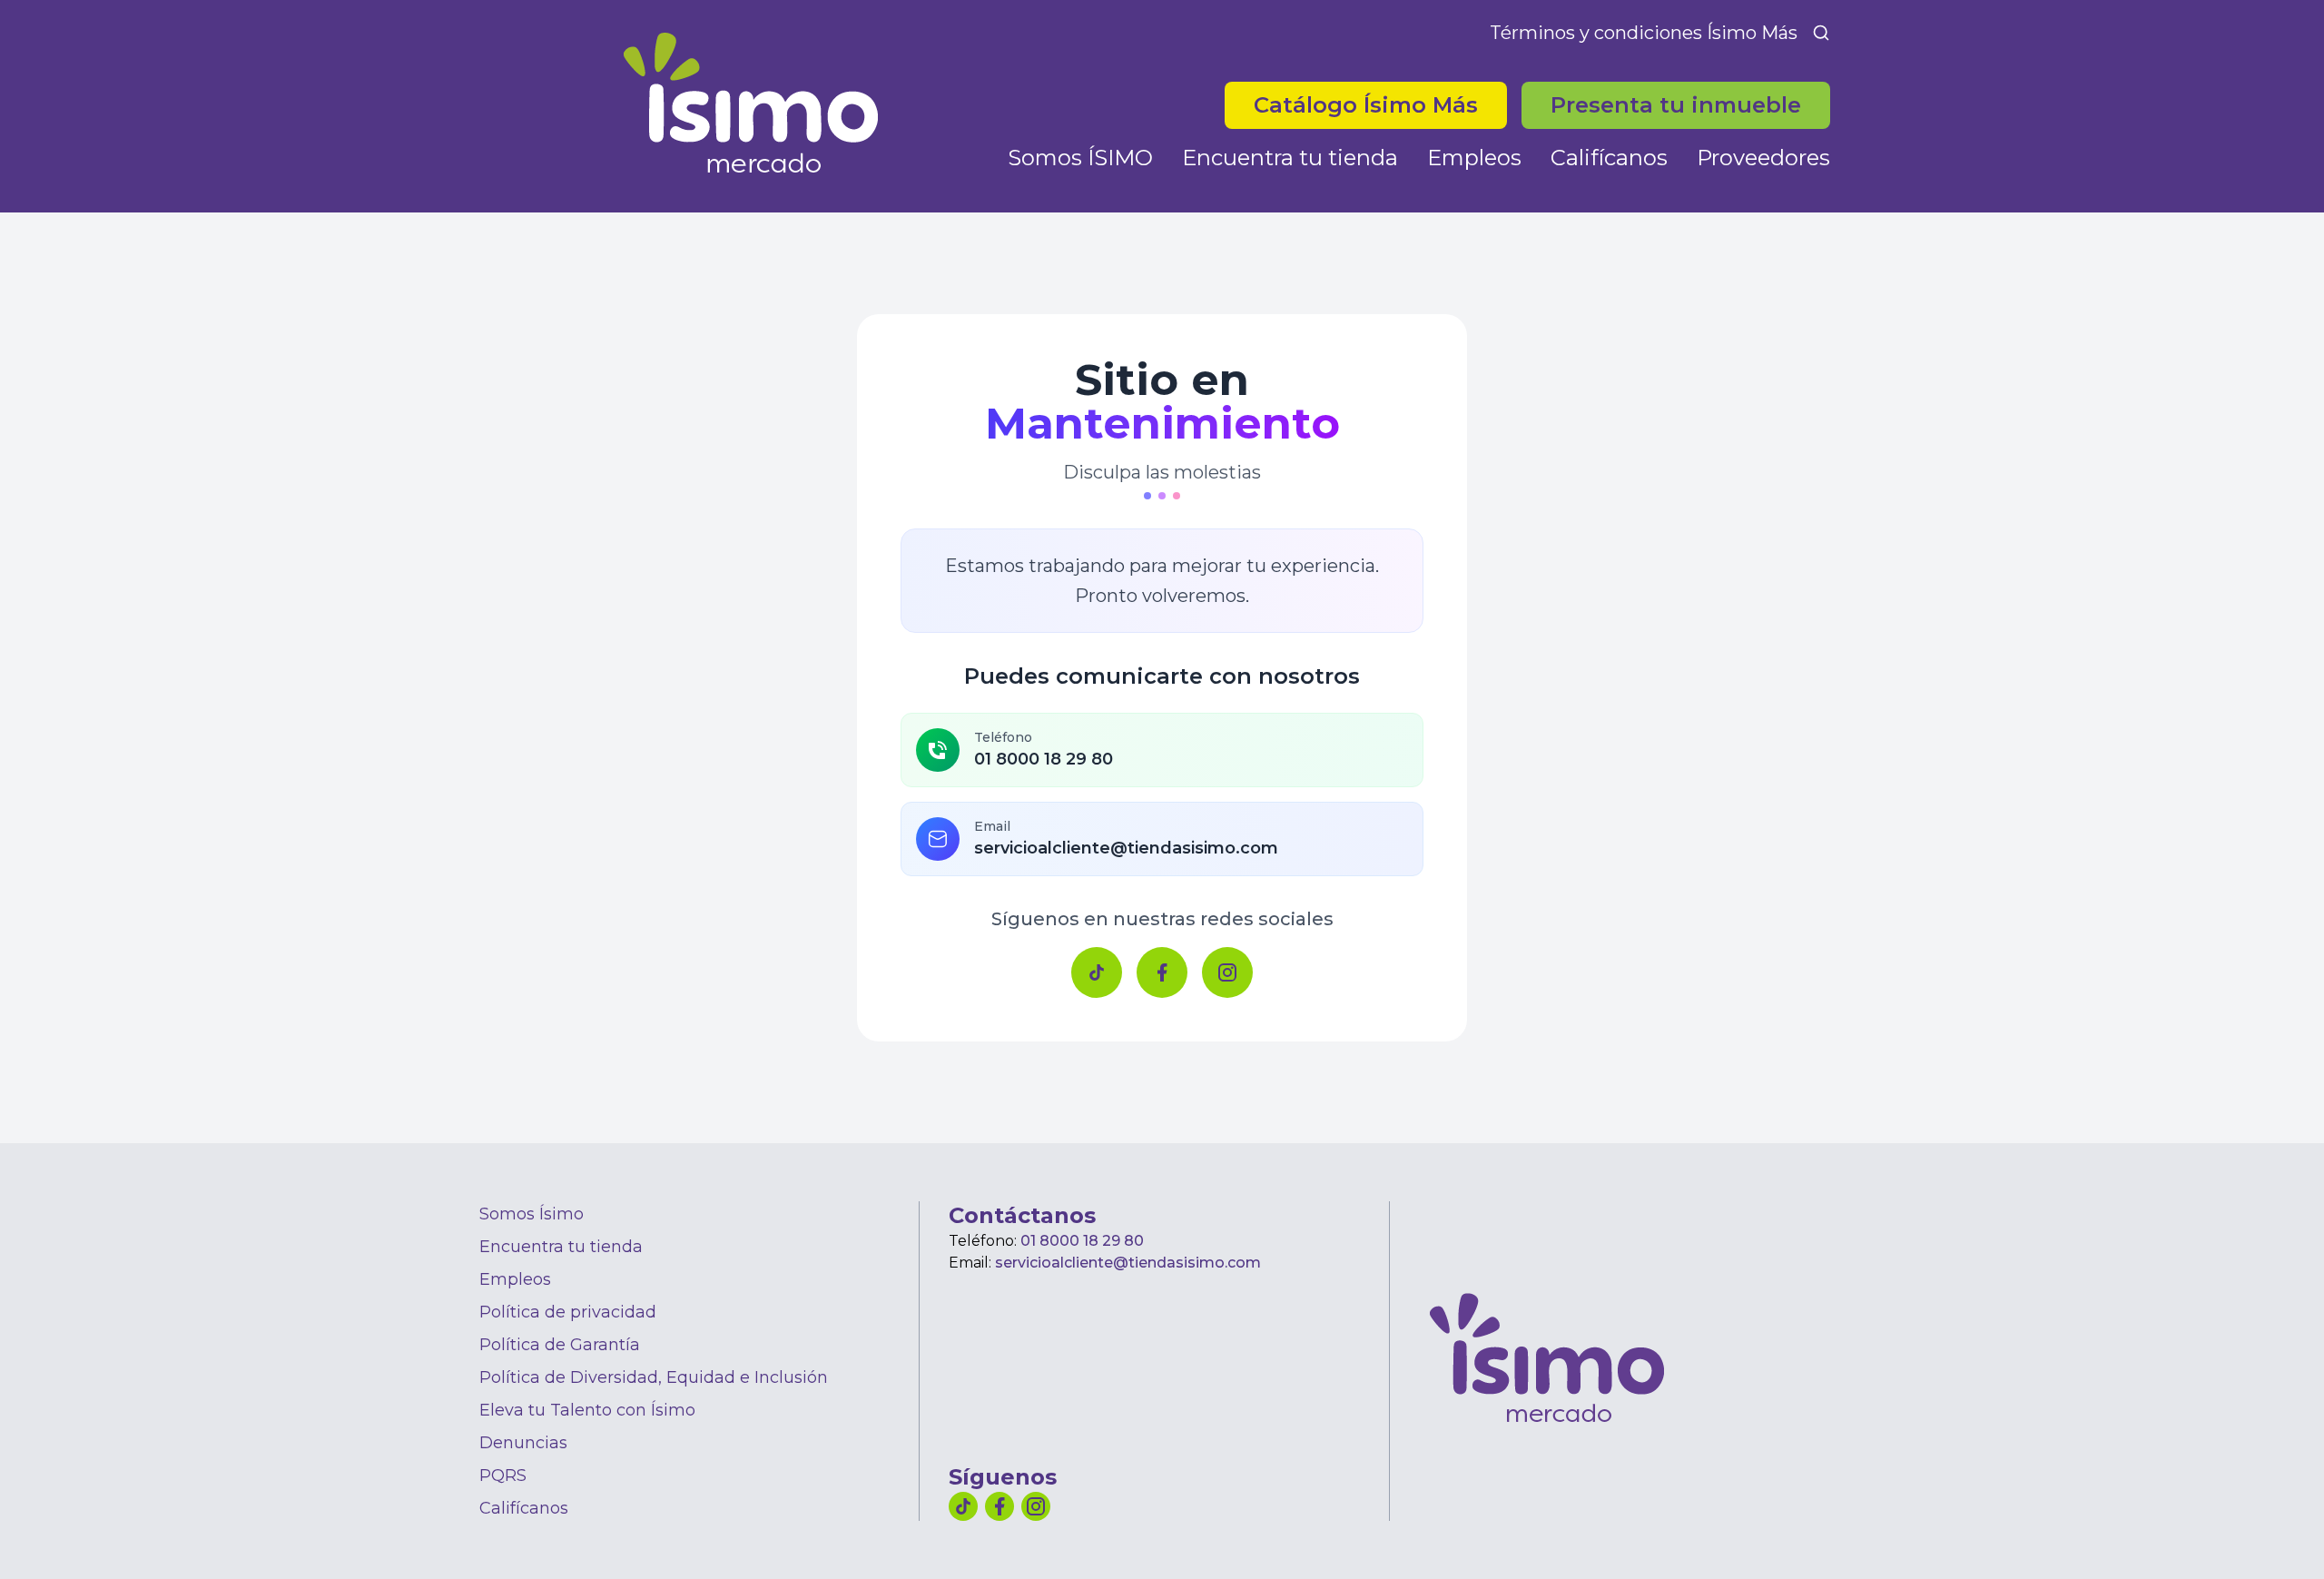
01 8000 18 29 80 (1082, 1241)
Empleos (1474, 158)
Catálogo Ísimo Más (1380, 104)
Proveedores (1763, 158)
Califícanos (1609, 158)
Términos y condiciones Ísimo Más (1644, 33)
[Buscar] (1821, 33)
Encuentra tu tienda (1290, 158)
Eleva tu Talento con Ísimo (587, 1410)
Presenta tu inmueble (1676, 105)
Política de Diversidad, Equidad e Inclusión (654, 1377)
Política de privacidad (568, 1312)
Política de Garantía (560, 1345)
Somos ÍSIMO (1080, 158)
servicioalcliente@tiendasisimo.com (1128, 1263)
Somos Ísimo (532, 1214)
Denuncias (523, 1443)
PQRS (503, 1475)
